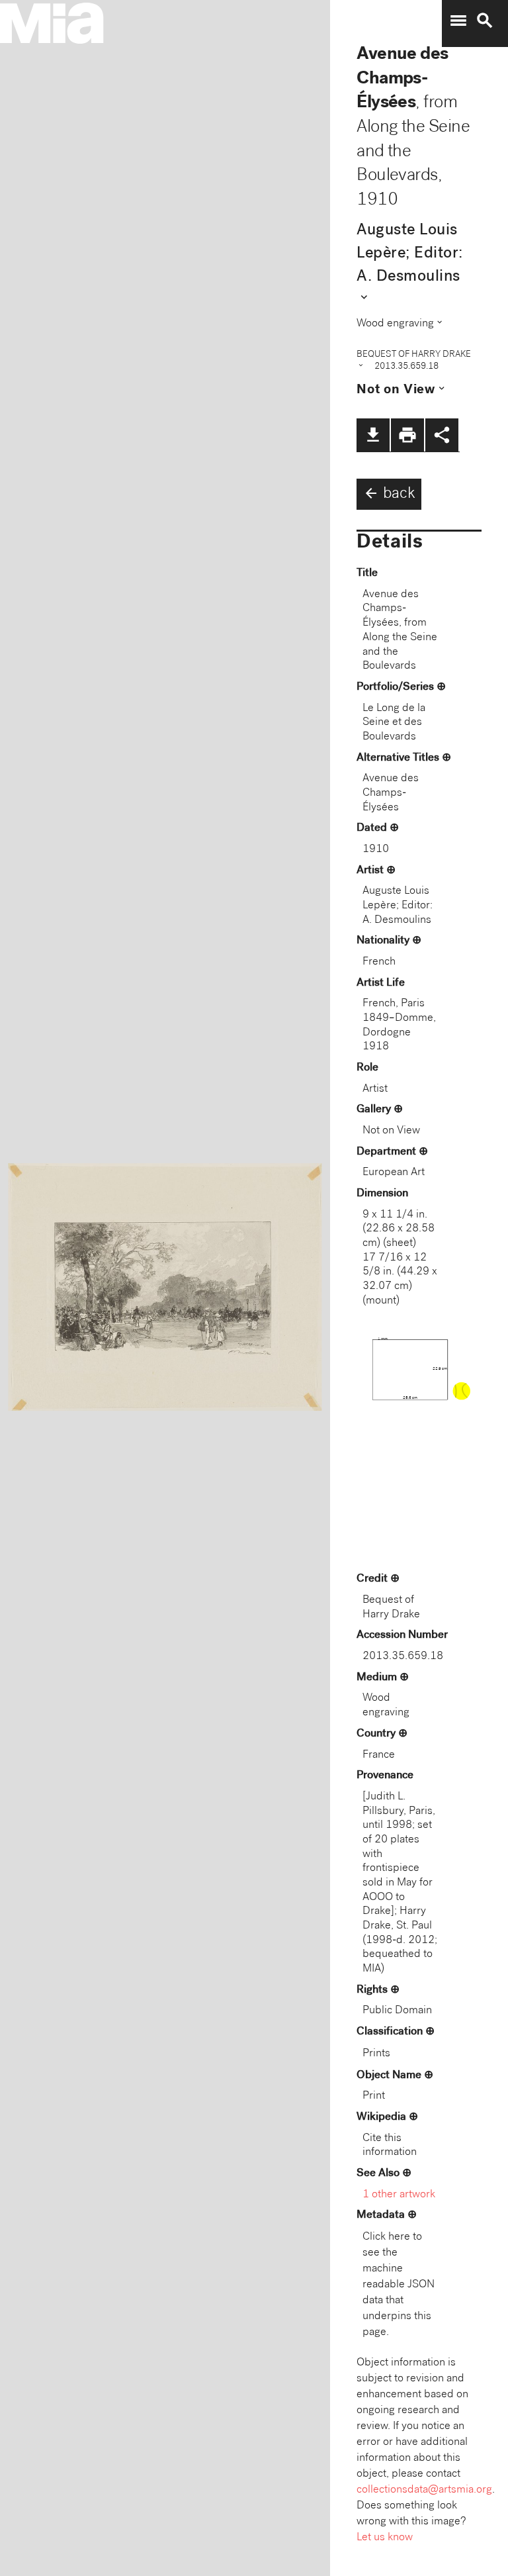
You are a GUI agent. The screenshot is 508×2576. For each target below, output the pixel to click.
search (485, 21)
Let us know (385, 2538)
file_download (373, 435)
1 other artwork (399, 2195)
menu (458, 21)
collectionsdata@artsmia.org (424, 2490)
